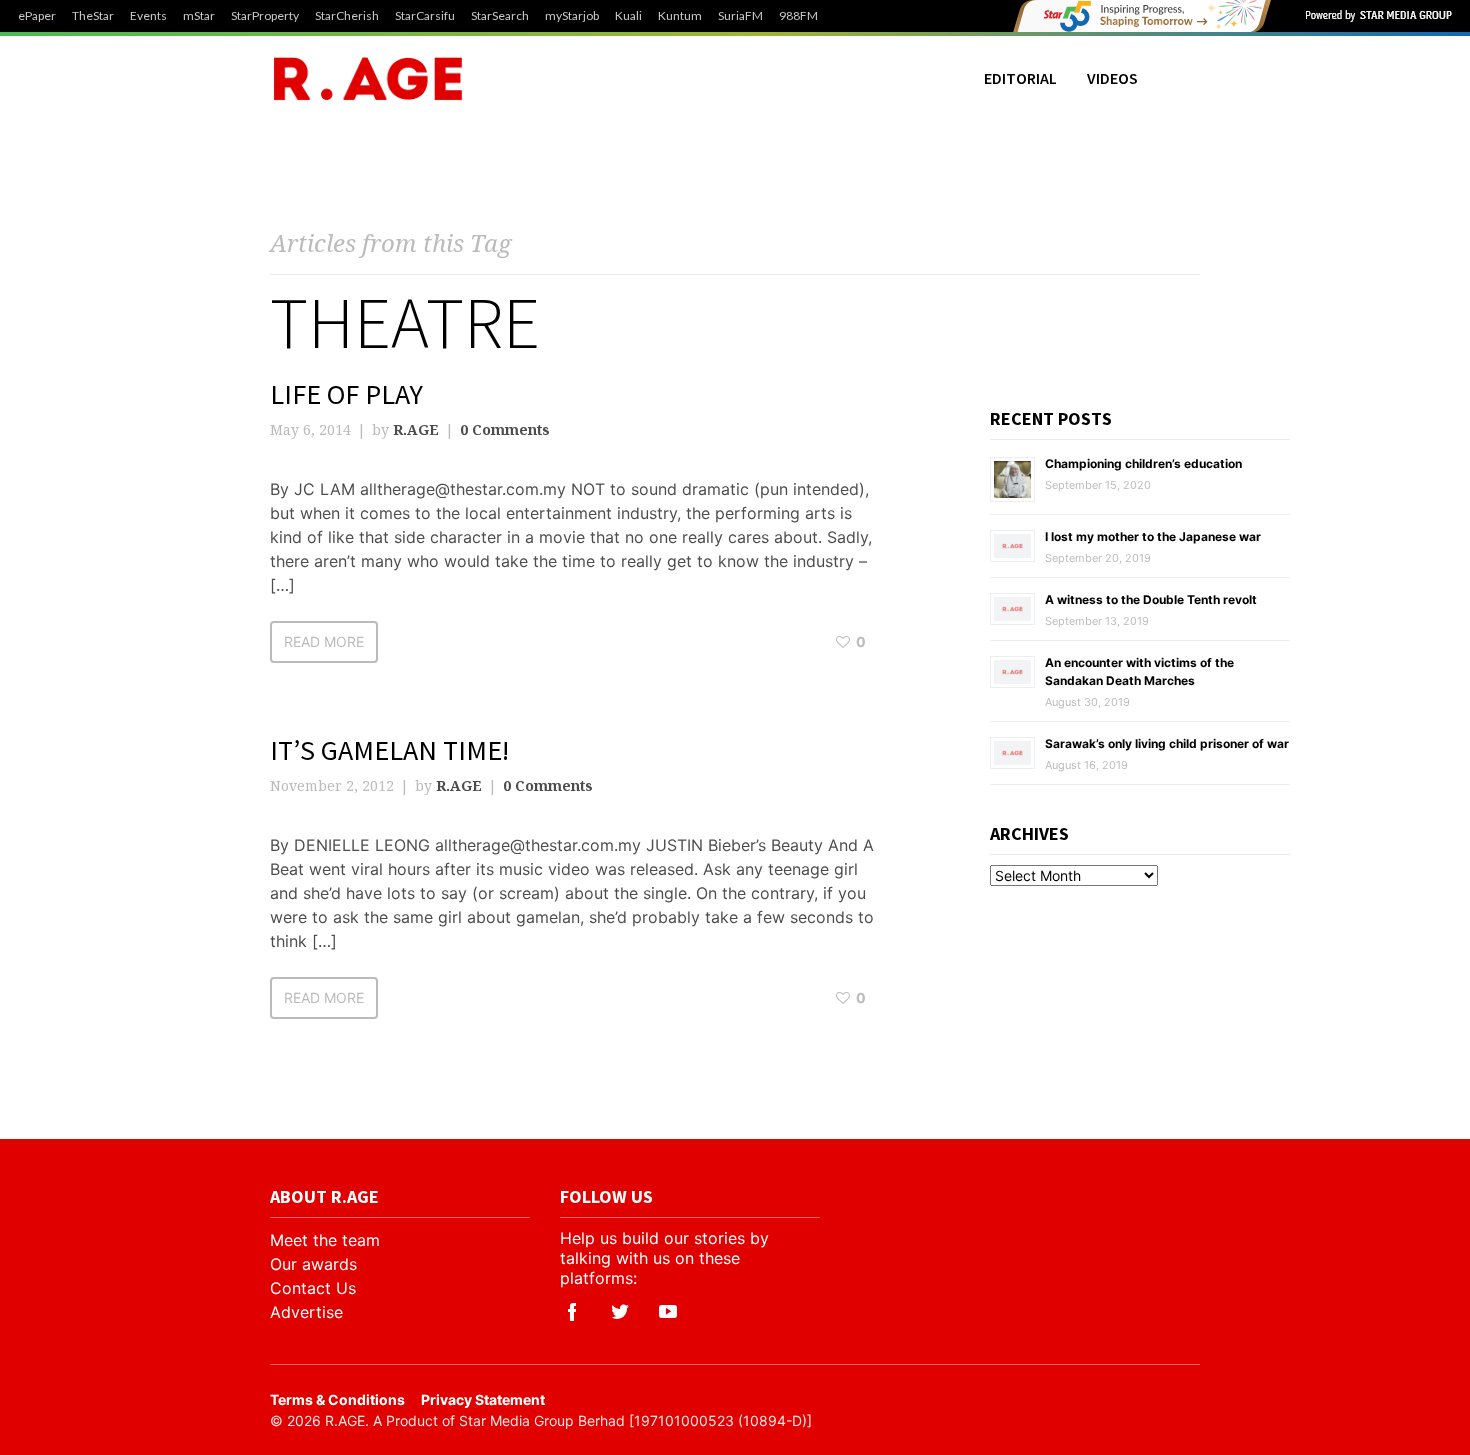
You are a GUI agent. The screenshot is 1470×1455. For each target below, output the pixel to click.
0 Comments (505, 429)
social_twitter (620, 1312)
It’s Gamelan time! (389, 750)
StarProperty (265, 16)
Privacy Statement (483, 1399)
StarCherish (347, 16)
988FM (798, 16)
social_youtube (668, 1312)
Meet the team (325, 1240)
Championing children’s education (1143, 463)
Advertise (306, 1312)
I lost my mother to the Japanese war (1153, 536)
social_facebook (572, 1312)
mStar (199, 16)
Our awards (313, 1264)
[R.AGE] (368, 78)
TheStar (93, 16)
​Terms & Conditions (337, 1399)
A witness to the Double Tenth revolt (1151, 599)
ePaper (37, 16)
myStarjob (572, 16)
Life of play (346, 394)
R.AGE (416, 429)
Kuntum (680, 16)
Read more (324, 641)
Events (148, 16)
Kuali (628, 16)
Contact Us (313, 1288)
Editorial (1020, 78)
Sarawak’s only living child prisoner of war (1167, 743)
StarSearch (500, 16)
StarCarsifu (425, 16)
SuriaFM (740, 16)
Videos (1112, 78)
